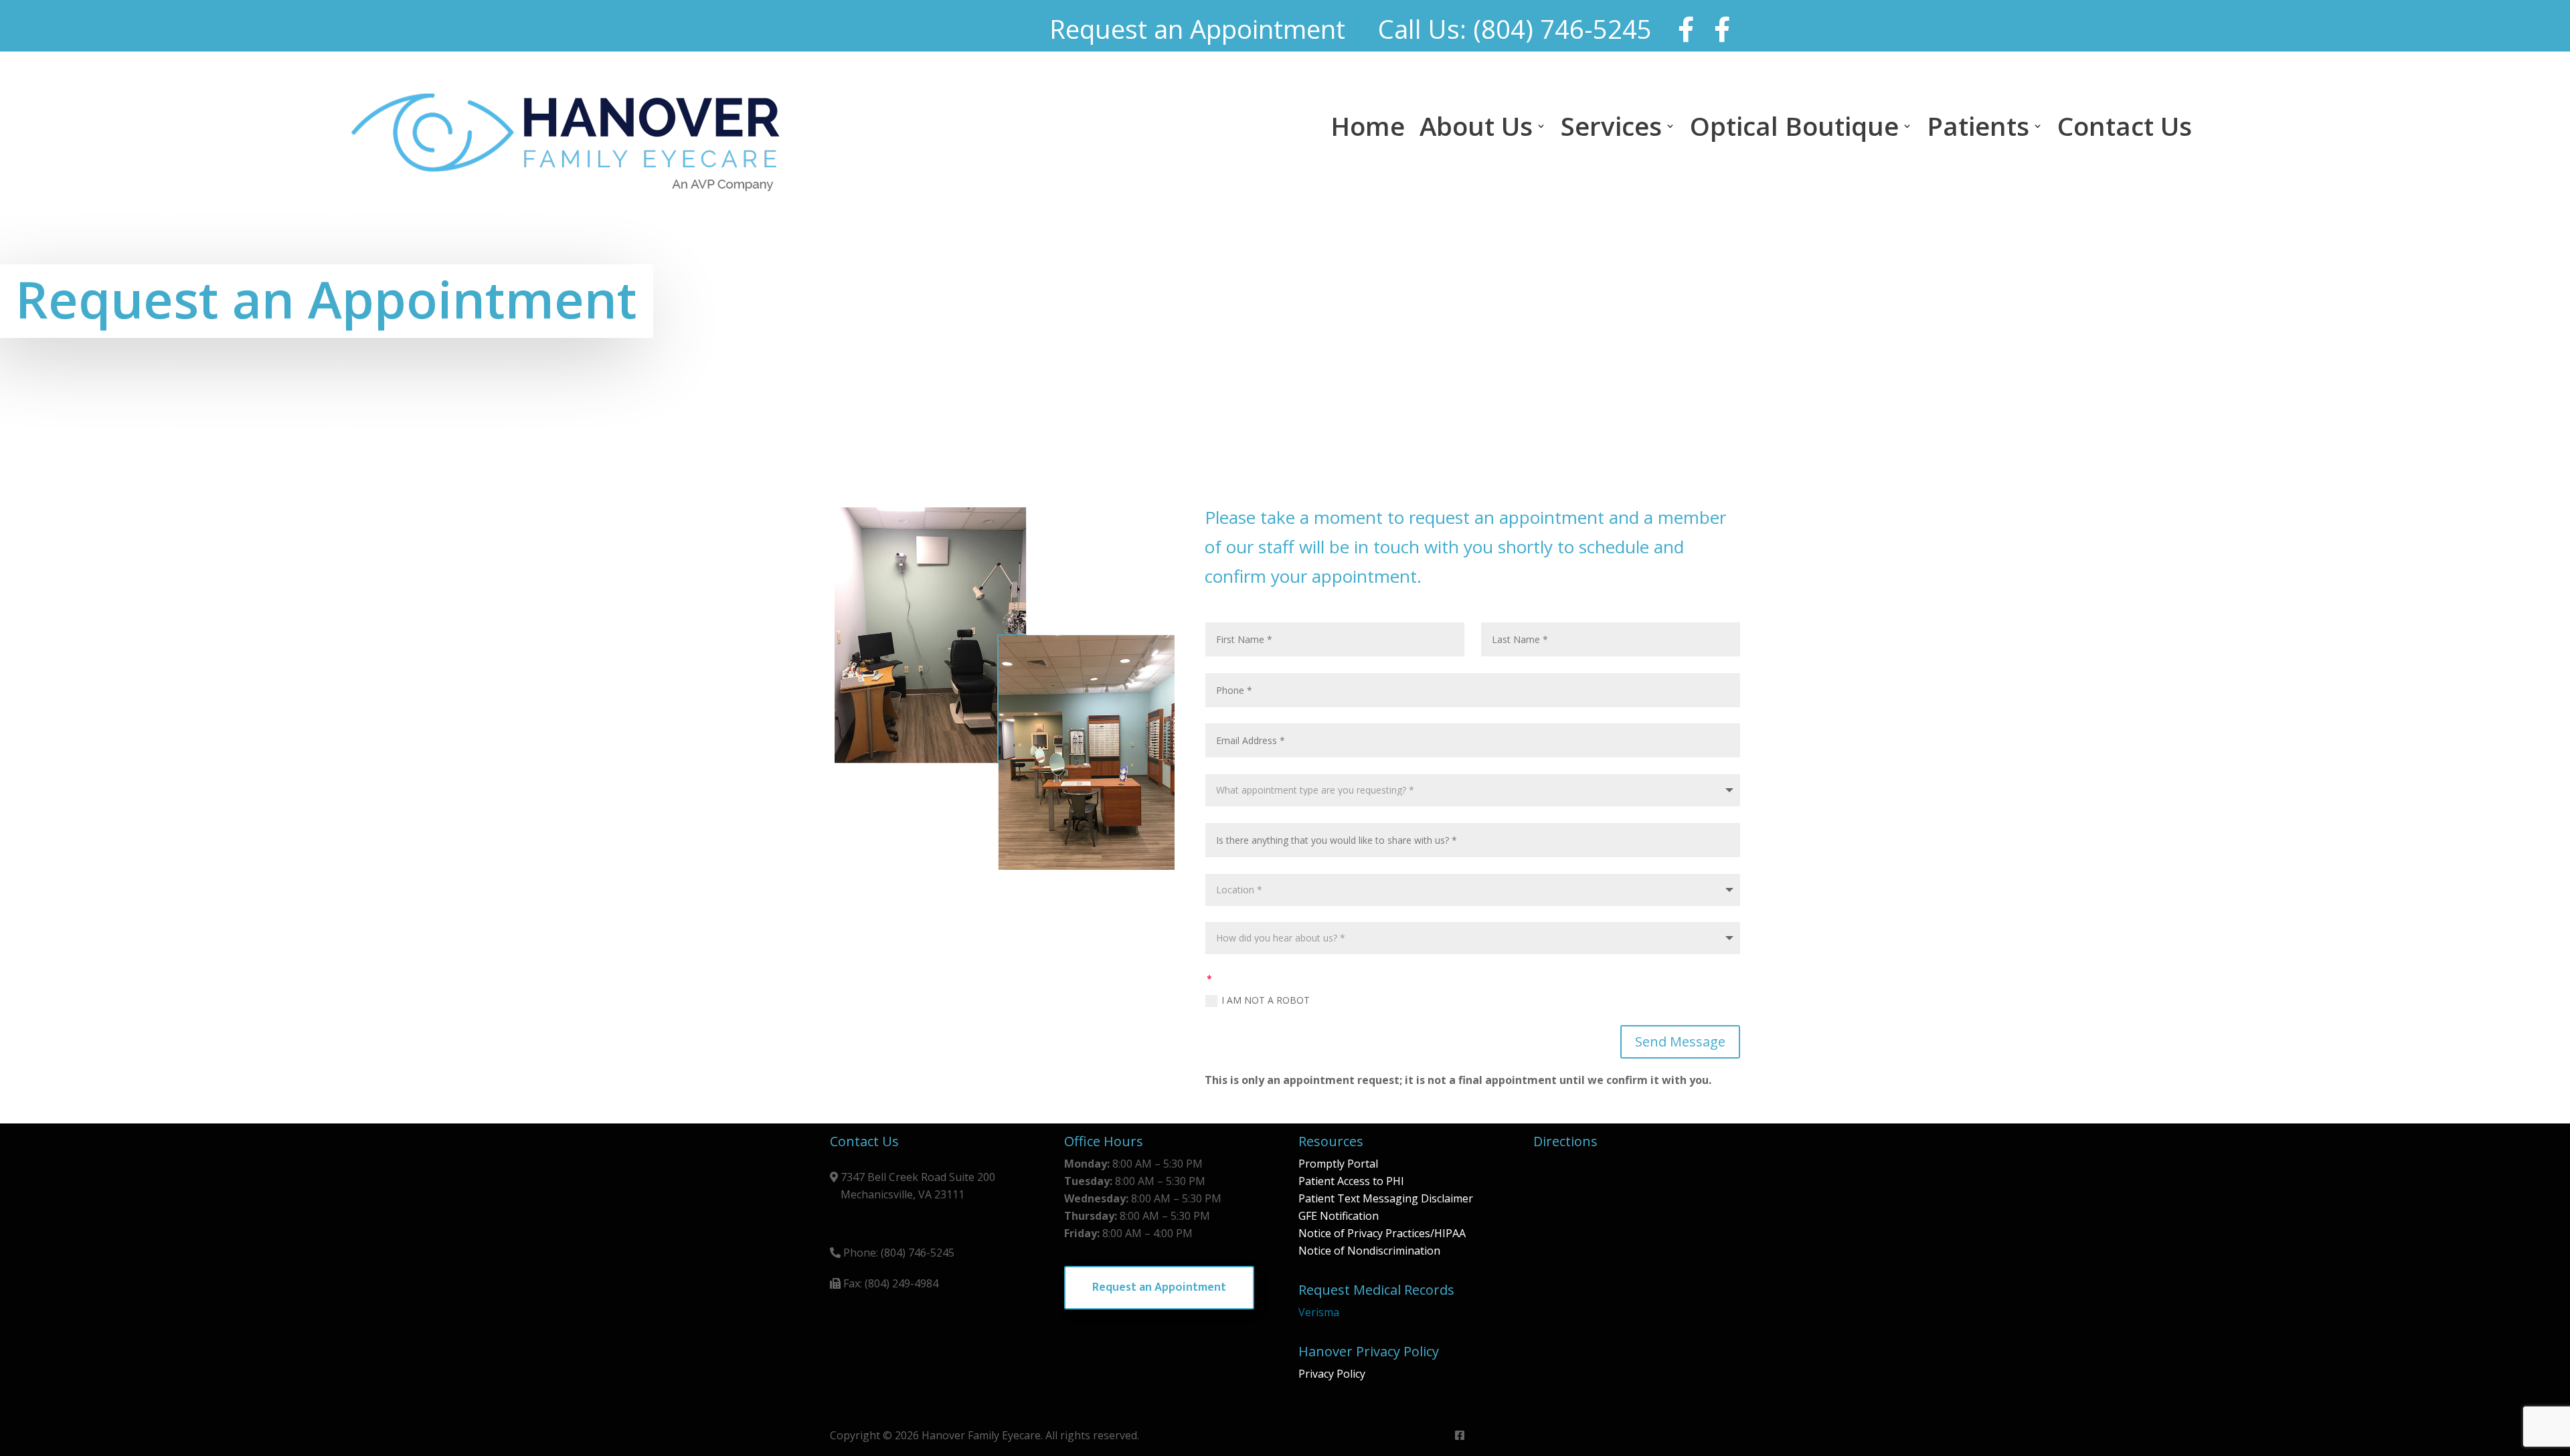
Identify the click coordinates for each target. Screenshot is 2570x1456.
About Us (1476, 128)
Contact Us (2125, 128)
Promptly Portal (1338, 1164)
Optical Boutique (1794, 128)
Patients (1978, 128)
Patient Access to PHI (1351, 1181)
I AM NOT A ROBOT (1266, 1000)
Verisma (1319, 1312)
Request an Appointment (1159, 1287)
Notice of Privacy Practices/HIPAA (1382, 1233)
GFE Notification (1339, 1216)
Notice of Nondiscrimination (1369, 1251)
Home (1368, 128)
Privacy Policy (1332, 1374)
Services (1611, 128)
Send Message (1680, 1041)
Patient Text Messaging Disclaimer (1386, 1198)
